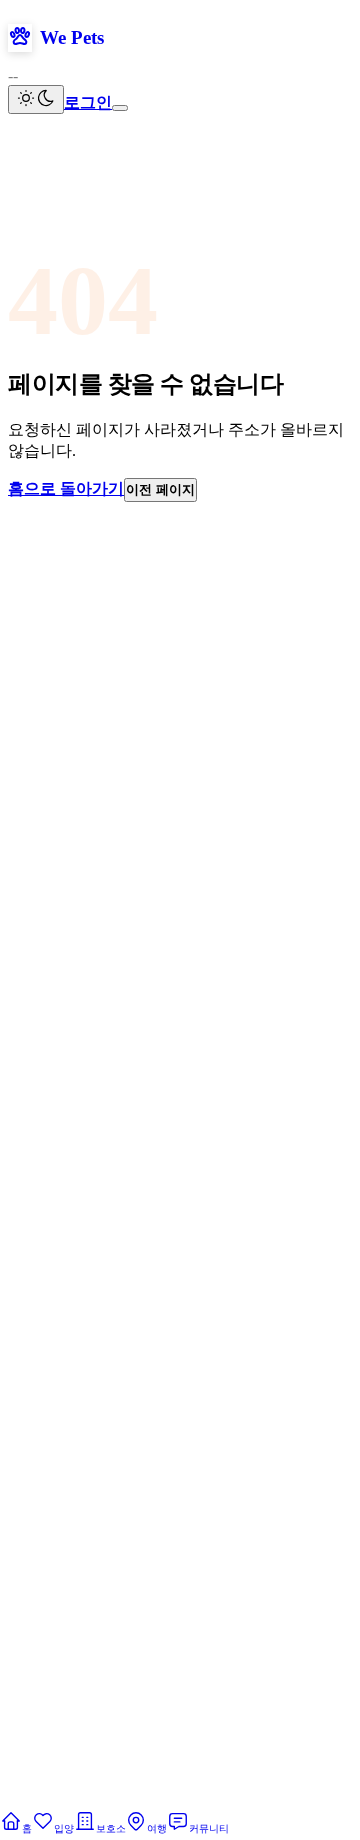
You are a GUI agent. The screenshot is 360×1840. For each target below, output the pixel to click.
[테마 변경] (36, 99)
